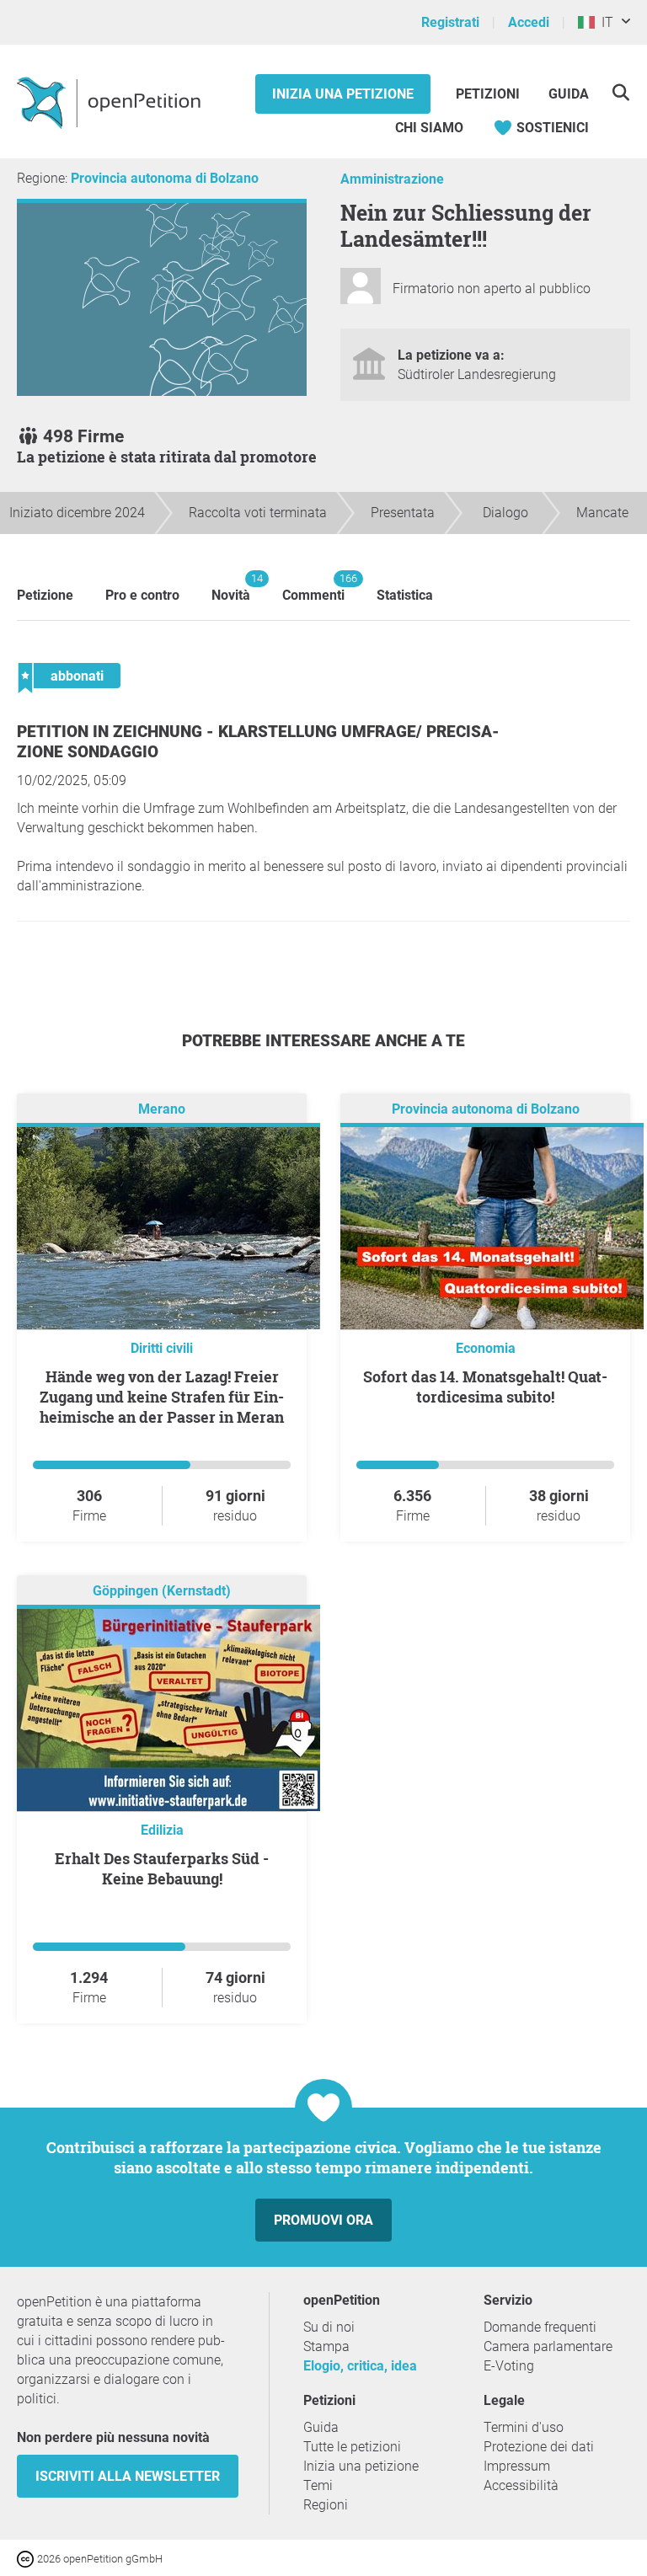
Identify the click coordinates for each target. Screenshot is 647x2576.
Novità (231, 588)
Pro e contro (142, 595)
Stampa (326, 2346)
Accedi (529, 22)
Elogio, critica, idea (360, 2366)
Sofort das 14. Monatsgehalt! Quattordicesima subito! (485, 1387)
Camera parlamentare (548, 2346)
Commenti (313, 588)
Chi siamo (429, 128)
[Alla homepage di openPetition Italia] (111, 102)
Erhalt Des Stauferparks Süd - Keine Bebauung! (162, 1868)
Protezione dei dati (539, 2447)
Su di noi (329, 2327)
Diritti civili (162, 1348)
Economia (486, 1348)
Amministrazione (392, 179)
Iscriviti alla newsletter (128, 2476)
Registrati (450, 22)
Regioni (326, 2505)
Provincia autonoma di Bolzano (165, 178)
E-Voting (509, 2366)
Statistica (405, 595)
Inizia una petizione (343, 94)
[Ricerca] (620, 92)
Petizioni (489, 94)
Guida (569, 94)
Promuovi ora (323, 2220)
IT (604, 22)
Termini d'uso (524, 2427)
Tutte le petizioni (352, 2447)
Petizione (45, 595)
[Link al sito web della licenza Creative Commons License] (27, 2558)
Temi (318, 2485)
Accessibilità (521, 2485)
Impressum (517, 2466)
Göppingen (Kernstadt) (162, 1591)
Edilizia (162, 1830)
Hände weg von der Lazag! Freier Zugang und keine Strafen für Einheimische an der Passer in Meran (162, 1397)
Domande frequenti (540, 2327)
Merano (162, 1109)
